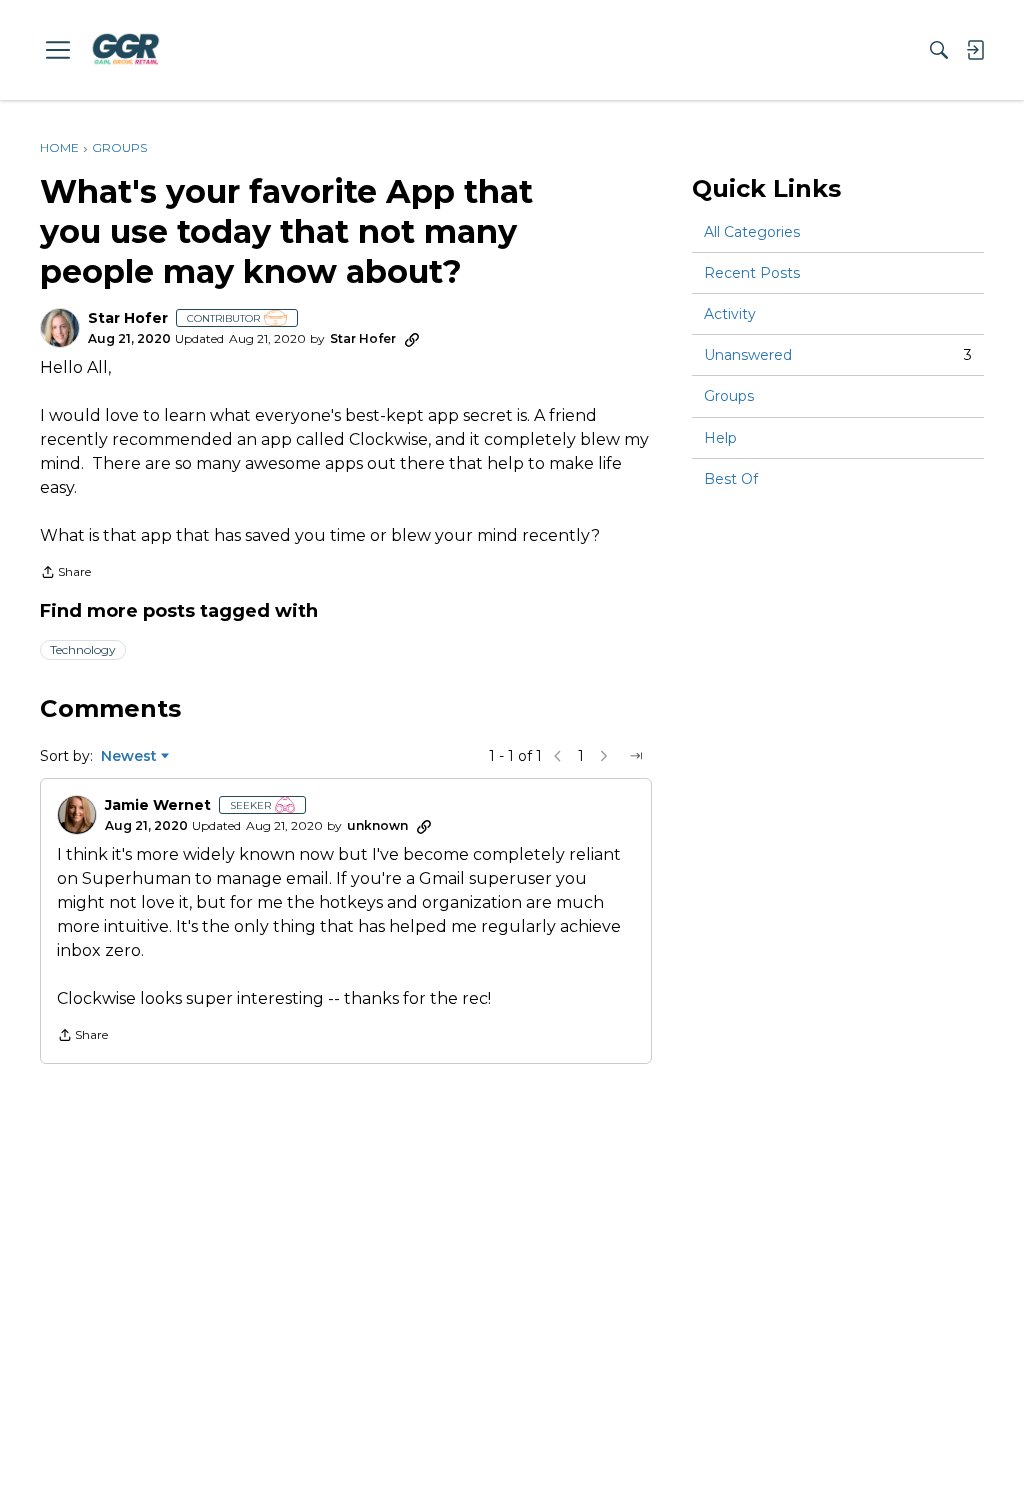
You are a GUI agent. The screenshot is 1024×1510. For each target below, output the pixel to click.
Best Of (731, 479)
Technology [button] (83, 649)
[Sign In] (975, 50)
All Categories (752, 232)
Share (65, 574)
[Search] (939, 50)
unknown (377, 825)
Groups (729, 396)
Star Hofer (128, 318)
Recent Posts (752, 273)
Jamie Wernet (158, 805)
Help (720, 438)
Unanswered (838, 355)
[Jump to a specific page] (636, 756)
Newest (129, 757)
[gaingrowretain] (125, 49)
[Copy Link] (412, 339)
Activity (730, 314)
